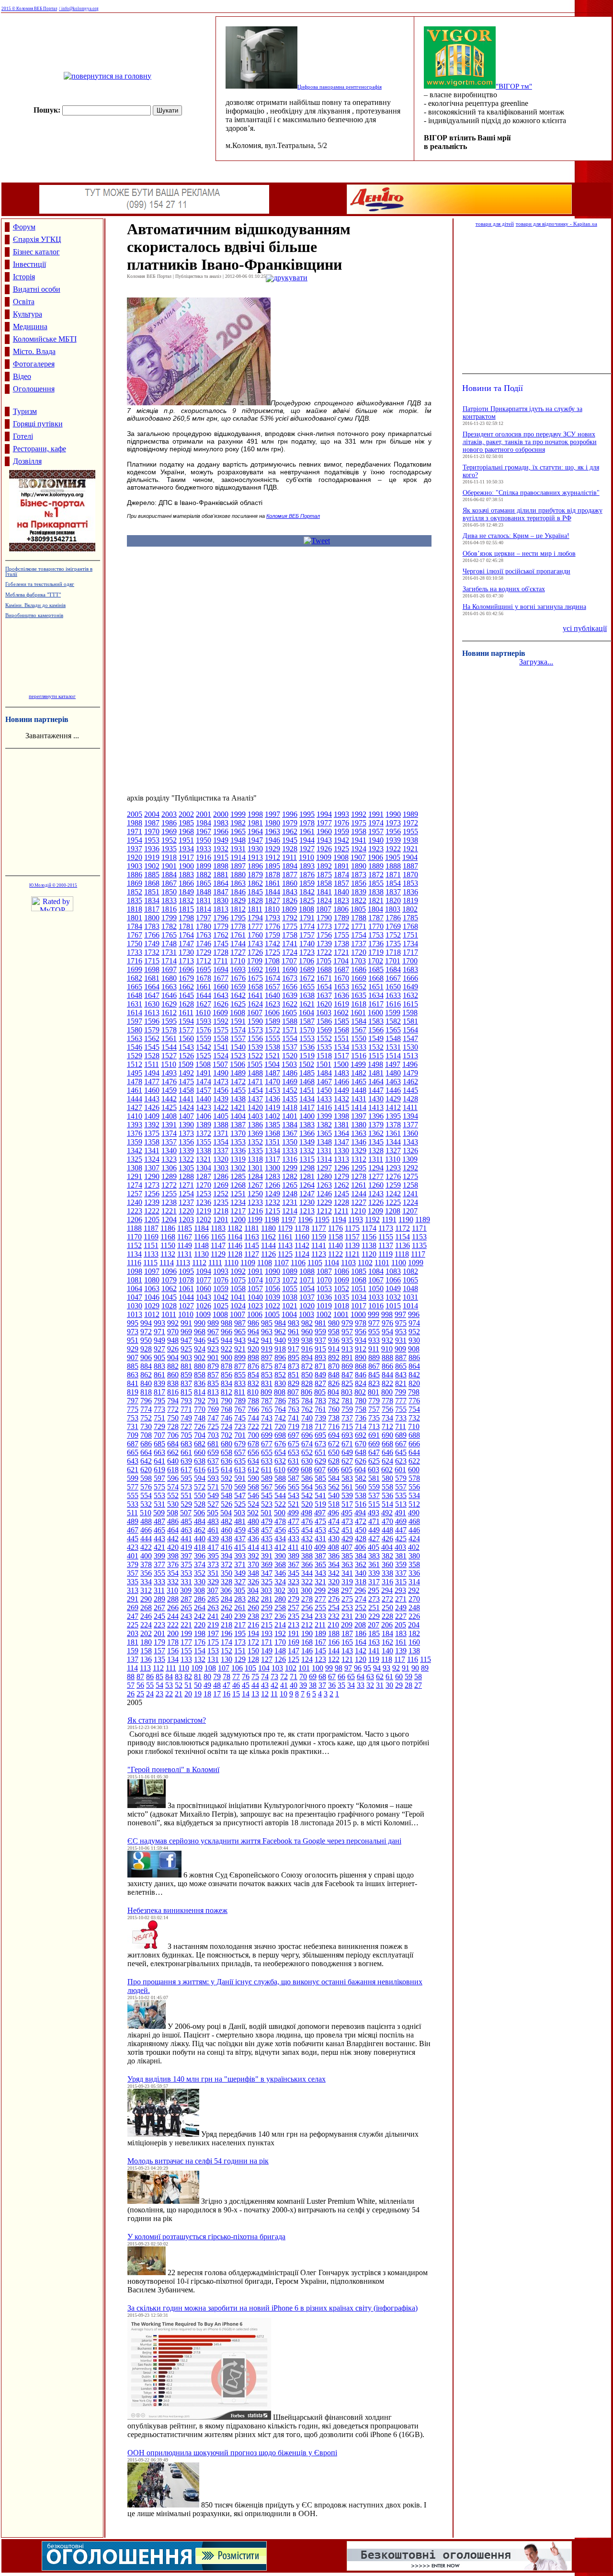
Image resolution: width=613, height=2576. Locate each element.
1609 (220, 1013)
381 (401, 1556)
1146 (235, 1245)
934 (361, 1340)
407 (347, 1547)
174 (227, 1642)
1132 (168, 1254)
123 (320, 1659)
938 (307, 1340)
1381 (341, 1125)
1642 (238, 995)
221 (186, 1625)
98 (339, 1668)
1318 (255, 1159)
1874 (341, 875)
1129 (218, 1254)
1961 (307, 831)
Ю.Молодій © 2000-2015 (53, 885)
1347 (341, 1142)
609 (293, 1470)
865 (401, 1366)
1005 (272, 1314)
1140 (335, 1245)
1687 (341, 969)
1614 (135, 1013)
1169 (151, 1237)
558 (387, 1487)
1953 (152, 840)
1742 (272, 944)
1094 (204, 1271)
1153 (419, 1237)
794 (173, 1401)
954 (387, 1332)
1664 (152, 987)
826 (334, 1383)
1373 (186, 1133)
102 (291, 1668)
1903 (135, 866)
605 (347, 1470)
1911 (289, 857)
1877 (290, 875)
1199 (255, 1219)
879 (213, 1366)
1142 (302, 1245)
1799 (169, 918)
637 (213, 1461)
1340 (169, 1151)
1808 (306, 909)
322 (307, 1582)
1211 (341, 1211)
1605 (289, 1013)
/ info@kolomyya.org (79, 9)
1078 (186, 1280)
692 (361, 1435)
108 (210, 1668)
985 (267, 1323)
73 (274, 1677)
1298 (307, 1168)
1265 (290, 1185)
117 (400, 1659)
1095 (186, 1271)
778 (387, 1401)
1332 (307, 1151)
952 (414, 1332)
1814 (204, 909)
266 (173, 1608)
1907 (358, 857)
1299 (290, 1168)
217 (240, 1625)
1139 (352, 1245)
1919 (152, 857)
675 (294, 1444)
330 (200, 1582)
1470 (272, 1082)
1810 (272, 909)
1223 (135, 1211)
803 (347, 1392)
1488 (255, 1073)
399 (159, 1556)
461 (213, 1530)
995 (133, 1323)
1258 (410, 1185)
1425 (169, 1107)
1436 (272, 1099)
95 (367, 1668)
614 (227, 1470)
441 (186, 1539)
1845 (255, 892)
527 (213, 1504)
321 (320, 1582)
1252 (221, 1194)
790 (227, 1401)
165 (347, 1642)
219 (213, 1625)
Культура (28, 314)
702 (227, 1435)
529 (186, 1504)
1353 (238, 1142)
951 (133, 1340)
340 (361, 1573)
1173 (386, 1228)
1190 (406, 1219)
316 (387, 1582)
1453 (272, 1090)
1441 (186, 1099)
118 (387, 1659)
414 (253, 1547)
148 (280, 1651)
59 (409, 1677)
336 (414, 1573)
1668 (376, 978)
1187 (151, 1228)
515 (374, 1504)
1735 (393, 944)
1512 (135, 1064)
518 (334, 1504)
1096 (169, 1271)
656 (253, 1452)
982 (307, 1323)
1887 (410, 866)
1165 (218, 1237)
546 (253, 1495)
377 (159, 1564)
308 (199, 1590)
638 (200, 1461)
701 (240, 1435)
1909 (324, 857)
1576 (204, 1030)
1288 (186, 1176)
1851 (152, 892)
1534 (341, 1047)
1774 (307, 926)
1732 (152, 952)
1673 (290, 978)
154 (200, 1651)
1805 (358, 909)
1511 (152, 1064)
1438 (238, 1099)
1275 (410, 1176)
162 (387, 1642)
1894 (290, 866)
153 (213, 1651)
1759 (272, 935)
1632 (410, 995)
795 (159, 1401)
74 (265, 1677)
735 (374, 1418)
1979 (290, 823)
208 (360, 1625)
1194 (339, 1219)
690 (387, 1435)
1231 (290, 1202)
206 (387, 1625)
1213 (307, 1211)
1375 (152, 1133)
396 (200, 1556)
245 (159, 1616)
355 (159, 1573)
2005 (135, 814)
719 (294, 1426)
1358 (152, 1142)
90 (415, 1668)
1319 (238, 1159)
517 (347, 1504)
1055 (290, 1288)
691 (374, 1435)
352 (200, 1573)
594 (200, 1478)
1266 (272, 1185)
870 (334, 1366)
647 (374, 1452)
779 (374, 1401)
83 (179, 1677)
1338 (204, 1151)
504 (226, 1513)
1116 (134, 1263)
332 (173, 1582)
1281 (307, 1176)
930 (414, 1340)
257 (294, 1608)
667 (401, 1444)
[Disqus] (279, 666)
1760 (255, 935)
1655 (307, 987)
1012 (152, 1314)
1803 (393, 909)
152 (227, 1651)
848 (334, 1375)
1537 (290, 1047)
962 (280, 1332)
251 (374, 1608)
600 (414, 1470)
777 (401, 1401)
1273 (152, 1185)
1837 (393, 892)
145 (320, 1651)
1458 (186, 1090)
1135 (419, 1245)
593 (213, 1478)
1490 (221, 1073)
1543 (186, 1047)
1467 (324, 1082)
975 (401, 1323)
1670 (341, 978)
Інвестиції (29, 264)
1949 (221, 840)
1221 (169, 1211)
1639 (290, 995)
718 (307, 1426)
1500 (341, 1064)
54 (159, 1685)
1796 (221, 918)
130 (227, 1659)
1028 (169, 1306)
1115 (150, 1263)
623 (401, 1461)
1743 (255, 944)
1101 (382, 1263)
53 (169, 1685)
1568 (341, 1030)
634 (253, 1461)
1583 (376, 1021)
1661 (204, 987)
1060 (204, 1288)
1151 (151, 1245)
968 (200, 1332)
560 (361, 1487)
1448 (359, 1090)
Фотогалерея (34, 364)
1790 (324, 918)
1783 (152, 926)
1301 (255, 1168)
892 (334, 1357)
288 (173, 1599)
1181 (252, 1228)
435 (267, 1539)
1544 (169, 1047)
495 (347, 1513)
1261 (359, 1185)
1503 (289, 1064)
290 (146, 1599)
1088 (307, 1271)
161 (401, 1642)
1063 (152, 1288)
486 (173, 1521)
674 (307, 1444)
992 (173, 1323)
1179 (285, 1228)
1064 (135, 1288)
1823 (341, 900)
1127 (252, 1254)
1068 (359, 1280)
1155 (386, 1237)
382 (387, 1556)
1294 (376, 1168)
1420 (255, 1107)
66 (341, 1677)
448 (387, 1530)
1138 (369, 1245)
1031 (410, 1297)
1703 (358, 961)
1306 (169, 1168)
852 (280, 1375)
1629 (169, 1004)
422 (146, 1547)
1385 (272, 1125)
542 (307, 1495)
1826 (290, 900)
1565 (393, 1030)
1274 (135, 1185)
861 (159, 1375)
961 (294, 1332)
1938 (410, 840)
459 (240, 1530)
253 (347, 1608)
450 (361, 1530)
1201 (221, 1219)
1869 (135, 883)
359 (401, 1564)
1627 (204, 1004)
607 (320, 1470)
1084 (376, 1271)
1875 (324, 875)
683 (186, 1444)
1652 (359, 987)
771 (186, 1409)
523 (267, 1504)
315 (401, 1582)
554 (146, 1495)
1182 (235, 1228)
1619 (341, 1004)
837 (186, 1383)
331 (186, 1582)
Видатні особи (37, 289)
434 (280, 1539)
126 (280, 1659)
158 (146, 1651)
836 (200, 1383)
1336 (238, 1151)
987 (240, 1323)
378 (146, 1564)
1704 (341, 961)
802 (360, 1392)
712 (387, 1426)
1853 (410, 883)
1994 (324, 814)
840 (146, 1383)
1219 (204, 1211)
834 (227, 1383)
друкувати (290, 278)
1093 (221, 1271)
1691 (272, 969)
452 (334, 1530)
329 (213, 1582)
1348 (324, 1142)
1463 (393, 1082)
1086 (341, 1271)
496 (333, 1513)
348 (253, 1573)
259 (267, 1608)
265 (186, 1608)
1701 (393, 961)
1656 (290, 987)
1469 (290, 1082)
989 (213, 1323)
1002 (324, 1314)
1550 (359, 1038)
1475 (186, 1082)
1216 (255, 1211)
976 (387, 1323)
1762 (221, 935)
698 (280, 1435)
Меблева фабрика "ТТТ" (33, 595)
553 (159, 1495)
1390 (186, 1125)
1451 (307, 1090)
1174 (369, 1228)
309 (186, 1590)
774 (146, 1409)
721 (267, 1426)
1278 (359, 1176)
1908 (341, 857)
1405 (221, 1116)
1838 (376, 892)
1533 (359, 1047)
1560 (186, 1038)
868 (361, 1366)
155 (186, 1651)
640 (173, 1461)
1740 (307, 944)
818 (146, 1392)
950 (146, 1340)
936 (334, 1340)
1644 (204, 995)
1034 (359, 1297)
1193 (356, 1219)
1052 (341, 1288)
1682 (135, 978)
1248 (290, 1194)
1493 (169, 1073)
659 (213, 1452)
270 (414, 1599)
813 (213, 1392)
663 (159, 1452)
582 (361, 1478)
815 (186, 1392)
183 (401, 1633)
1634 (376, 995)
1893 (307, 866)
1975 (359, 823)
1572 (272, 1030)
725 (213, 1426)
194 (253, 1633)
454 (307, 1530)
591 (240, 1478)
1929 (272, 849)
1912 (272, 857)
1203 (186, 1219)
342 (334, 1573)
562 (334, 1487)
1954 (135, 840)
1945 (290, 840)
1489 (238, 1073)
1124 (302, 1254)
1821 (376, 900)
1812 (238, 909)
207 (374, 1625)
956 (361, 1332)
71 (294, 1677)
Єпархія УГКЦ (37, 239)
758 (361, 1409)
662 (173, 1452)
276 (334, 1599)
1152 (134, 1245)
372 (227, 1564)
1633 (393, 995)
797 (133, 1401)
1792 (290, 918)
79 (217, 1677)
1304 (204, 1168)
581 (374, 1478)
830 (280, 1383)
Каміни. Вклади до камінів (35, 605)
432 (307, 1539)
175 (213, 1642)
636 (227, 1461)
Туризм (25, 411)
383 (374, 1556)
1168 (168, 1237)
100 (318, 1668)
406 (360, 1547)
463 (186, 1530)
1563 (135, 1038)
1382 (324, 1125)
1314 (324, 1159)
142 (361, 1651)
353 (186, 1573)
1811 (255, 909)
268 (146, 1608)
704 (200, 1435)
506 (199, 1513)
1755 (341, 935)
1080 (152, 1280)
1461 (135, 1090)
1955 (410, 831)
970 (173, 1332)
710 (414, 1426)
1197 (289, 1219)
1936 (152, 849)
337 (401, 1573)
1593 (204, 1021)
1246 (324, 1194)
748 (200, 1418)
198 (200, 1633)
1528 (152, 1056)
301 (293, 1590)
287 (186, 1599)
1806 (341, 909)
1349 (307, 1142)
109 (197, 1668)
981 (320, 1323)
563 (320, 1487)
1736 (376, 944)
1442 (169, 1099)
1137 (386, 1245)
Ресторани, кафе (40, 449)
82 (188, 1677)
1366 (307, 1133)
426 (387, 1539)
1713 (186, 961)
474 (334, 1521)
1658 (255, 987)
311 (159, 1590)
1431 (359, 1099)
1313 (341, 1159)
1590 (255, 1021)
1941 (359, 840)
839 (159, 1383)
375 (186, 1564)
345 (294, 1573)
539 (347, 1495)
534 (414, 1495)
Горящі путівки (38, 424)
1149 (185, 1245)
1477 (152, 1082)
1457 (204, 1090)
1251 (238, 1194)
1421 (238, 1107)
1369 (255, 1133)
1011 (169, 1314)
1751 (410, 935)
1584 (359, 1021)
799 (400, 1392)
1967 (204, 831)
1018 (341, 1306)
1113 (183, 1263)
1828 (255, 900)
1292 (410, 1168)
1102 (365, 1263)
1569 (324, 1030)
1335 (255, 1151)
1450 (324, 1090)
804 (333, 1392)
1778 (238, 926)
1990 (393, 814)
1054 (307, 1288)
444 (146, 1539)
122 (334, 1659)
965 (240, 1332)
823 (374, 1383)
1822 (359, 900)
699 (267, 1435)
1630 (152, 1004)
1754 (359, 935)
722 (253, 1426)
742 (280, 1418)
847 (347, 1375)
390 (280, 1556)
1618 (359, 1004)
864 (414, 1366)
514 (387, 1504)
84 (169, 1677)
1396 (376, 1116)
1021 (290, 1306)
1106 (298, 1263)
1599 (393, 1013)
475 (320, 1521)
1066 (393, 1280)
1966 (221, 831)
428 (361, 1539)
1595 (169, 1021)
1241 (410, 1194)
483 (213, 1521)
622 (414, 1461)
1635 (359, 995)
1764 (186, 935)
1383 (307, 1125)
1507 (220, 1064)
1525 (204, 1056)
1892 (324, 866)
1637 (324, 995)
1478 (135, 1082)
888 (387, 1357)
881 (186, 1366)
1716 (135, 961)
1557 (238, 1038)
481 (240, 1521)
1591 (238, 1021)
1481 (376, 1073)
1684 (393, 969)
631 (294, 1461)
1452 (290, 1090)
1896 (255, 866)
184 (387, 1633)
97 (348, 1668)
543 (294, 1495)
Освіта (24, 302)
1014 (410, 1306)
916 (307, 1349)
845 (374, 1375)
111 (171, 1668)
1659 (238, 987)
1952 (169, 840)
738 (334, 1418)
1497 (393, 1064)
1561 (169, 1038)
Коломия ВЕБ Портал (293, 516)
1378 (393, 1125)
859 (186, 1375)
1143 (285, 1245)
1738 (341, 944)
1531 (393, 1047)
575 (159, 1487)
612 (253, 1470)
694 (334, 1435)
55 (150, 1685)
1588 (290, 1021)
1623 (272, 1004)
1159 (319, 1237)
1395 (393, 1116)
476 (307, 1521)
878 (227, 1366)
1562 (152, 1038)
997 (400, 1314)
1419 (272, 1107)
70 (303, 1677)
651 (320, 1452)
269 (133, 1608)
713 (374, 1426)
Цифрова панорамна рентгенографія (340, 87)
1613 (152, 1013)
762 (307, 1409)
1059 (221, 1288)
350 (227, 1573)
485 (186, 1521)
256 (307, 1608)
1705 (324, 961)
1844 (272, 892)
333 (159, 1582)
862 (146, 1375)
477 (294, 1521)
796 (146, 1401)
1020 (307, 1306)
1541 (221, 1047)
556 (414, 1487)
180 (146, 1642)
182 (414, 1633)
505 (213, 1513)
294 (387, 1590)
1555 (272, 1038)
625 (374, 1461)
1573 (255, 1030)
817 (159, 1392)
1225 (393, 1202)
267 (159, 1608)
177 (186, 1642)
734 (387, 1418)
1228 (341, 1202)
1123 (319, 1254)
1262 (341, 1185)
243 (186, 1616)
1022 (272, 1306)
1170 (134, 1237)
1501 (324, 1064)
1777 (255, 926)
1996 (290, 814)
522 (280, 1504)
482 (227, 1521)
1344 (393, 1142)
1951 (186, 840)
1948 (238, 840)
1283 (272, 1176)
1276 (393, 1176)
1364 (341, 1133)
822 (387, 1383)
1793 (272, 918)
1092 (238, 1271)
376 (173, 1564)
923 (213, 1349)
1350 (290, 1142)
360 (387, 1564)
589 (267, 1478)
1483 (341, 1073)
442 (173, 1539)
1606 (272, 1013)
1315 (307, 1159)
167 (320, 1642)
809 (266, 1392)
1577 (186, 1030)
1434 (307, 1099)
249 (401, 1608)
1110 (231, 1263)
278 (307, 1599)
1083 (393, 1271)
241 (213, 1616)
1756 (324, 935)
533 (133, 1504)
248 (414, 1608)
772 (173, 1409)
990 (200, 1323)
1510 (169, 1064)
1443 (152, 1099)
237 (267, 1616)
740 (307, 1418)
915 (320, 1349)
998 (387, 1314)
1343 (410, 1142)
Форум (24, 227)
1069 (341, 1280)
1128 (235, 1254)
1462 (410, 1082)
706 (173, 1435)
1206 (135, 1219)
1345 (376, 1142)
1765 (169, 935)
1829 (238, 900)
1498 (375, 1064)
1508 (203, 1064)
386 (334, 1556)
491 (400, 1513)
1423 (204, 1107)
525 (240, 1504)
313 (133, 1590)
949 (159, 1340)
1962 (290, 831)
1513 (410, 1056)
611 (267, 1470)
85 (159, 1677)
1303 (221, 1168)
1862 (255, 883)
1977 (324, 823)
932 (387, 1340)
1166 (201, 1237)
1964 (255, 831)
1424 (186, 1107)
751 (159, 1418)
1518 (324, 1056)
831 (267, 1383)
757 (374, 1409)
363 (347, 1564)
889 (374, 1357)
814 (200, 1392)
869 (347, 1366)
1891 (341, 866)
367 (294, 1564)
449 (374, 1530)
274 (361, 1599)
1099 (416, 1263)
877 (240, 1366)
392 (253, 1556)
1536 (307, 1047)
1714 (169, 961)
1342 (135, 1151)
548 (227, 1495)
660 (200, 1452)
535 (401, 1495)
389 (294, 1556)
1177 (319, 1228)
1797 (204, 918)
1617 (376, 1004)
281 (267, 1599)
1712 (204, 961)
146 (307, 1651)
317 (374, 1582)
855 (240, 1375)
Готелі (23, 436)
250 (387, 1608)
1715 (152, 961)
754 (414, 1409)
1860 (290, 883)
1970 (152, 831)
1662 (186, 987)
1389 (204, 1125)
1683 (410, 969)
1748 (169, 944)
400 (146, 1556)
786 (280, 1401)
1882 (204, 875)
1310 (393, 1159)
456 (280, 1530)
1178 (302, 1228)
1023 (255, 1306)
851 (294, 1375)
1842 (307, 892)
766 (253, 1409)
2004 (152, 814)
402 (414, 1547)
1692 (255, 969)
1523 (238, 1056)
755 (401, 1409)
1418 (290, 1107)
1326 (410, 1151)
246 (146, 1616)
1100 (399, 1263)
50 (198, 1685)
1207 (410, 1211)
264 (200, 1608)
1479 (410, 1073)
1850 (169, 892)
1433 (324, 1099)
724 (227, 1426)
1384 (290, 1125)
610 (280, 1470)
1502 (306, 1064)
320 (334, 1582)
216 (253, 1625)
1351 (272, 1142)
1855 (376, 883)
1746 (204, 944)
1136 (403, 1245)
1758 (290, 935)
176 (200, 1642)
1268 (238, 1185)
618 (173, 1470)
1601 (358, 1013)
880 (200, 1366)
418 (200, 1547)
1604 (306, 1013)
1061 (186, 1288)
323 (294, 1582)
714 (361, 1426)
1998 (255, 814)
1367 (290, 1133)
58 (418, 1677)
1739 (324, 944)
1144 (268, 1245)
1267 (255, 1185)
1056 (272, 1288)
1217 (238, 1211)
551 (186, 1495)
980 (334, 1323)
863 (133, 1375)
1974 (376, 823)
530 (173, 1504)
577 (133, 1487)
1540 (238, 1047)
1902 (152, 866)
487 (159, 1521)
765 (267, 1409)
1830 (221, 900)
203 (133, 1633)
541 (320, 1495)
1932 (221, 849)
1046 (152, 1297)
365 (320, 1564)
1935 (169, 849)
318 (361, 1582)
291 (133, 1599)
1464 (376, 1082)
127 (267, 1659)
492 (387, 1513)
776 (414, 1401)
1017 (359, 1306)
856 (227, 1375)
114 (132, 1668)
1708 (272, 961)
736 (361, 1418)
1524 (221, 1056)
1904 (410, 857)
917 (294, 1349)
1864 (221, 883)
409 (320, 1547)
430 (334, 1539)
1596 (152, 1021)
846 (361, 1375)
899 (240, 1357)
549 (213, 1495)
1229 (324, 1202)
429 (347, 1539)
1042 (221, 1297)
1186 (168, 1228)
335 (133, 1582)
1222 (152, 1211)
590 (253, 1478)
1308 (135, 1168)
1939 (393, 840)
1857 (341, 883)
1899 (204, 866)
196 (227, 1633)
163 (374, 1642)
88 (131, 1677)
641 (159, 1461)
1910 (306, 857)
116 (413, 1659)
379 (133, 1564)
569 (240, 1487)
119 (374, 1659)
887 (401, 1357)
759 (347, 1409)
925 (186, 1349)
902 (200, 1357)
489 (133, 1521)
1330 (341, 1151)
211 (320, 1625)
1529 (135, 1056)
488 (146, 1521)
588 (280, 1478)
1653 (341, 987)
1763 (204, 935)
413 (267, 1547)
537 (374, 1495)
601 (400, 1470)
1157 (352, 1237)
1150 (168, 1245)
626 (361, 1461)
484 (200, 1521)
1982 (238, 823)
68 (322, 1677)
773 (159, 1409)
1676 (238, 978)
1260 (376, 1185)
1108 (265, 1263)
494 (360, 1513)
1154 (403, 1237)
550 (200, 1495)
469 (401, 1521)
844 (387, 1375)
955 (374, 1332)
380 (414, 1556)
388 (307, 1556)
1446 (393, 1090)
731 (133, 1426)
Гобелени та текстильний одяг (40, 584)
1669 (359, 978)
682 (200, 1444)
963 (267, 1332)
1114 (167, 1263)
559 (374, 1487)
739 (320, 1418)
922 (227, 1349)
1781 (186, 926)
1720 (359, 952)
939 (294, 1340)
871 (320, 1366)
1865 (204, 883)
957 (347, 1332)
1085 (359, 1271)
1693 (238, 969)
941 (267, 1340)
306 (226, 1590)
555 (133, 1495)
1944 (307, 840)
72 (284, 1677)
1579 (152, 1030)
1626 (221, 1004)
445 (133, 1539)
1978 (307, 823)
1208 (393, 1211)
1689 (307, 969)
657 (240, 1452)
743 (267, 1418)
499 (293, 1513)
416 (227, 1547)
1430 (376, 1099)
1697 (169, 969)
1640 (272, 995)
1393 (135, 1125)
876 (253, 1366)
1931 (238, 849)
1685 (376, 969)
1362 (376, 1133)
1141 (319, 1245)
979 (347, 1323)
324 (280, 1582)
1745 (221, 944)
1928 (290, 849)
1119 (386, 1254)
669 (374, 1444)
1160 (302, 1237)
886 (414, 1357)
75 (255, 1677)
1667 (393, 978)
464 (173, 1530)
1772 (341, 926)
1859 (307, 883)
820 (414, 1383)
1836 (410, 892)
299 (320, 1590)
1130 (201, 1254)
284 (227, 1599)
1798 (186, 918)
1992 (359, 814)
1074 (255, 1280)
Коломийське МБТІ (45, 339)
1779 (221, 926)
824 (361, 1383)
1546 (135, 1047)
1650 (393, 987)
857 (213, 1375)
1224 (410, 1202)
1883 (186, 875)
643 (133, 1461)
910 (387, 1349)
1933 (204, 849)
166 (334, 1642)
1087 (324, 1271)
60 (399, 1677)
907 (133, 1357)
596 (173, 1478)
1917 (186, 857)
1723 (307, 952)
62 (380, 1677)
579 (401, 1478)
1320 (221, 1159)
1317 (272, 1159)
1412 (393, 1107)
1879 (255, 875)
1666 (410, 978)
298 (333, 1590)
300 (306, 1590)
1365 (324, 1133)
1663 (169, 987)
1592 (221, 1021)
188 (334, 1633)
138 (414, 1651)
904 (173, 1357)
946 (200, 1340)
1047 (135, 1297)
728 (173, 1426)
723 (240, 1426)
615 (213, 1470)
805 (320, 1392)
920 (253, 1349)
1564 (410, 1030)
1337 (221, 1151)
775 (133, 1409)
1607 (255, 1013)
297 (347, 1590)
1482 (359, 1073)
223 (159, 1625)
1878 (272, 875)
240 (227, 1616)
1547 (410, 1038)
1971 (135, 831)
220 (200, 1625)
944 (227, 1340)
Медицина (30, 326)
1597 (135, 1021)
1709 (255, 961)
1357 (169, 1142)
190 (307, 1633)
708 (146, 1435)
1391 (169, 1125)
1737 (359, 944)
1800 (152, 918)
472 (361, 1521)
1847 (221, 892)
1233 (255, 1202)
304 (253, 1590)
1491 (204, 1073)
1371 (221, 1133)
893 (320, 1357)
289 (159, 1599)
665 (133, 1452)
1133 (151, 1254)
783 (320, 1401)
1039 (272, 1297)
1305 (186, 1168)
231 (347, 1616)
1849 (186, 892)
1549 (376, 1038)
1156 (369, 1237)
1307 (152, 1168)
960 (307, 1332)
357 (133, 1573)
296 (360, 1590)
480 (253, 1521)
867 (374, 1366)
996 (414, 1314)
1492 (186, 1073)
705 (186, 1435)
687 (133, 1444)
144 (334, 1651)
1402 (272, 1116)
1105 (315, 1263)
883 (159, 1366)
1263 (324, 1185)
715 (347, 1426)
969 (186, 1332)
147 (294, 1651)
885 (133, 1366)
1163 (252, 1237)
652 (307, 1452)
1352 (255, 1142)
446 (414, 1530)
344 (307, 1573)
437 (240, 1539)
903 (186, 1357)
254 (334, 1608)
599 (133, 1478)
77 (236, 1677)
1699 (135, 969)
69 (313, 1677)
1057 (255, 1288)
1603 (324, 1013)
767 (240, 1409)
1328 (376, 1151)
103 (277, 1668)
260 (253, 1608)
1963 (272, 831)
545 (267, 1495)
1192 (372, 1219)
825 (347, 1383)
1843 (290, 892)
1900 (186, 866)
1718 (393, 952)
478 (280, 1521)
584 (334, 1478)
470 (387, 1521)
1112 (199, 1263)
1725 (272, 952)
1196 (305, 1219)
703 (213, 1435)
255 (320, 1608)
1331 (324, 1151)
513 (401, 1504)
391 (267, 1556)
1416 (324, 1107)
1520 (290, 1056)
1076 (221, 1280)
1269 (221, 1185)
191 (294, 1633)
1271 (186, 1185)
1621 (307, 1004)
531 (159, 1504)
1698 (152, 969)
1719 (376, 952)
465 (159, 1530)
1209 (375, 1211)
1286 (221, 1176)
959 (320, 1332)
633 (267, 1461)
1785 (410, 918)
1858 (324, 883)
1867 (169, 883)
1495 (135, 1073)
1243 (376, 1194)
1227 (359, 1202)
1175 (352, 1228)
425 (401, 1539)
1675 (255, 978)
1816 (169, 909)
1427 (135, 1107)
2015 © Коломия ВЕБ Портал (29, 9)
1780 (204, 926)
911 (374, 1349)
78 (227, 1677)
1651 (376, 987)
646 (387, 1452)
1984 (204, 823)
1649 (410, 987)
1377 (410, 1125)
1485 (307, 1073)
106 (237, 1668)
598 (146, 1478)
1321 (204, 1159)
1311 (376, 1159)
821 (401, 1383)
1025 (221, 1306)
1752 (393, 935)
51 (188, 1685)
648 (361, 1452)
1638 (307, 995)
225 (133, 1625)
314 (414, 1582)
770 (200, 1409)
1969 (169, 831)
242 (200, 1616)
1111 (215, 1263)
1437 (255, 1099)
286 (200, 1599)
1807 (324, 909)
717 (320, 1426)
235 (294, 1616)
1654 (324, 987)
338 (387, 1573)
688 (414, 1435)
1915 (221, 857)
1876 (307, 875)
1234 (238, 1202)
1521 (272, 1056)
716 (334, 1426)
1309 (410, 1159)
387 (320, 1556)
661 (186, 1452)
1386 (255, 1125)
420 (173, 1547)
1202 (204, 1219)
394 (227, 1556)
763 (294, 1409)
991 (186, 1323)
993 (159, 1323)
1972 (410, 823)
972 (146, 1332)
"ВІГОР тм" (514, 86)
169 (294, 1642)
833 (240, 1383)
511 (132, 1513)
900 (227, 1357)
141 (374, 1651)
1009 (203, 1314)
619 (159, 1470)
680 (227, 1444)
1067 (376, 1280)
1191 (389, 1219)
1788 (359, 918)
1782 (169, 926)
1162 (268, 1237)
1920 (135, 857)
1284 (255, 1176)
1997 (272, 814)
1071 (307, 1280)
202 (146, 1633)
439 (213, 1539)
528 (200, 1504)
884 (146, 1366)
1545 (152, 1047)
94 (377, 1668)
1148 (201, 1245)
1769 (393, 926)
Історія (24, 277)
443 (159, 1539)
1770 (376, 926)
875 (267, 1366)
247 (133, 1616)
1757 (307, 935)
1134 (134, 1254)
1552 (324, 1038)
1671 (324, 978)
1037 (307, 1297)
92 (396, 1668)
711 (401, 1426)
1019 (324, 1306)
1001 (341, 1314)
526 (227, 1504)
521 (294, 1504)
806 (306, 1392)
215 (267, 1625)
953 (401, 1332)
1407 (186, 1116)
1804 (375, 909)
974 (414, 1323)
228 (387, 1616)
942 (253, 1340)
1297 (324, 1168)
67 (332, 1677)
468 (414, 1521)
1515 (376, 1056)
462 (200, 1530)
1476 (169, 1082)
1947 (255, 840)
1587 (307, 1021)
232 (334, 1616)
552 (173, 1495)
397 (186, 1556)
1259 (393, 1185)
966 (227, 1332)
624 (387, 1461)
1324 (152, 1159)
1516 (359, 1056)
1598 (410, 1013)
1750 (135, 944)
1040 (255, 1297)
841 (133, 1383)
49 (207, 1685)
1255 (169, 1194)
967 (213, 1332)
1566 (376, 1030)
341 (347, 1573)
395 (213, 1556)
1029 (152, 1306)
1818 (135, 909)
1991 (376, 814)
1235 (221, 1202)
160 (414, 1642)
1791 (307, 918)
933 (374, 1340)
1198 (272, 1219)
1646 (169, 995)
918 (280, 1349)
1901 (169, 866)
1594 (186, 1021)
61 (389, 1677)
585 (320, 1478)
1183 (218, 1228)
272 (387, 1599)
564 (307, 1487)
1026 (204, 1306)
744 (253, 1418)
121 (347, 1659)
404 (387, 1547)
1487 (272, 1073)
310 (172, 1590)
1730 (186, 952)
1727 (238, 952)
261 (240, 1608)
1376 (135, 1133)
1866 (186, 883)
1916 (204, 857)
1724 (290, 952)
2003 (169, 814)
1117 (418, 1254)
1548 (393, 1038)
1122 (335, 1254)
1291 (135, 1176)
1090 (272, 1271)
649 (347, 1452)
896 (280, 1357)
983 (294, 1323)
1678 (204, 978)
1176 (335, 1228)
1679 (186, 978)
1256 (152, 1194)
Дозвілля (27, 461)
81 (198, 1677)
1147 (218, 1245)
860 (173, 1375)
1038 (290, 1297)
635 (240, 1461)
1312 (359, 1159)
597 (159, 1478)
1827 (272, 900)
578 (414, 1478)
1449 (341, 1090)
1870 (410, 875)
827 (320, 1383)
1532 (376, 1047)
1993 (341, 814)
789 (240, 1401)
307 (213, 1590)
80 (207, 1677)
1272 (169, 1185)
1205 (152, 1219)
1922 (393, 849)
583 (347, 1478)
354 (173, 1573)
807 (293, 1392)
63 (370, 1677)
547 (240, 1495)
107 (224, 1668)
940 (280, 1340)
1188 (134, 1228)
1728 (221, 952)
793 (186, 1401)
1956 (393, 831)
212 (307, 1625)
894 (307, 1357)
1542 (204, 1047)
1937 (135, 849)
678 (253, 1444)
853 (267, 1375)
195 (240, 1633)
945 (213, 1340)
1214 (290, 1211)
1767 (135, 935)
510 (146, 1513)
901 (213, 1357)
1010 (186, 1314)
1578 (169, 1030)
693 (347, 1435)
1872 (376, 875)
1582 (393, 1021)
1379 (376, 1125)
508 (172, 1513)
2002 (186, 814)
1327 (393, 1151)
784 (307, 1401)
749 (186, 1418)
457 (267, 1530)
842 (414, 1375)
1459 (169, 1090)
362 (361, 1564)
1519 (307, 1056)
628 (334, 1461)
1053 (324, 1288)
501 (266, 1513)
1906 (375, 857)
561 (347, 1487)
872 (307, 1366)
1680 (169, 978)
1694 (221, 969)
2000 (221, 814)
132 (200, 1659)
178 (173, 1642)
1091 (255, 1271)
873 (294, 1366)
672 (334, 1444)
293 (400, 1590)
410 (306, 1547)
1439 (221, 1099)
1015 (393, 1306)
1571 (290, 1030)
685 (159, 1444)
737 (347, 1418)
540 (334, 1495)
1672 (307, 978)
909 (400, 1349)
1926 (324, 849)
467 (133, 1530)
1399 (324, 1116)
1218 (221, 1211)
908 (414, 1349)
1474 (204, 1082)
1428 (410, 1099)
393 (240, 1556)
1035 (341, 1297)
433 (294, 1539)
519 (320, 1504)
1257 (135, 1194)
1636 (341, 995)
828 (307, 1383)
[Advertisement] (34, 810)
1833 (169, 900)
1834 (152, 900)
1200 (238, 1219)
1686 (359, 969)
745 (240, 1418)
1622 (290, 1004)
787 (267, 1401)
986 (253, 1323)
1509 (186, 1064)
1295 (359, 1168)
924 (200, 1349)
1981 (255, 823)
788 (253, 1401)
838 (173, 1383)
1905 (393, 857)
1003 (306, 1314)
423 (133, 1547)
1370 (238, 1133)
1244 (359, 1194)
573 (186, 1487)
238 (253, 1616)
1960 (324, 831)
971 (159, 1332)
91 (406, 1668)
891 (347, 1357)
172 (253, 1642)
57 (131, 1685)
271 (401, 1599)
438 (227, 1539)
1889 (376, 866)
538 (361, 1495)
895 (294, 1357)
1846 (238, 892)
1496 (410, 1064)
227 (401, 1616)
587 (294, 1478)
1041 (238, 1297)
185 (374, 1633)
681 (213, 1444)
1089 (290, 1271)
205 (400, 1625)
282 (253, 1599)
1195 (322, 1219)
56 (140, 1685)
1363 (359, 1133)
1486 (290, 1073)
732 (414, 1418)
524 (253, 1504)
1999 (238, 814)
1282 (290, 1176)
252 (361, 1608)
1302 (238, 1168)
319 (347, 1582)
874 (280, 1366)
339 (374, 1573)
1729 (204, 952)
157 (159, 1651)
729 (159, 1426)
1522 (255, 1056)
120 (361, 1659)
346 (280, 1573)
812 (227, 1392)
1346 (359, 1142)
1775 (290, 926)
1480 (393, 1073)
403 (400, 1547)
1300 (272, 1168)
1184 (201, 1228)
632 (280, 1461)
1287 (204, 1176)
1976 (341, 823)
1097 (152, 1271)
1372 (204, 1133)
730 (146, 1426)
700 (253, 1435)
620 (146, 1470)
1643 (221, 995)
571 (213, 1487)
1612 (169, 1013)
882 (173, 1366)
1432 (341, 1099)
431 (320, 1539)
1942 (341, 840)
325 (267, 1582)
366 (307, 1564)
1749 (152, 944)
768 (227, 1409)
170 (280, 1642)
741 (294, 1418)
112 (158, 1668)
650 (334, 1452)
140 (387, 1651)
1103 (348, 1263)
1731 (169, 952)
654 (280, 1452)
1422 (221, 1107)
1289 (169, 1176)
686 (146, 1444)
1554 (290, 1038)
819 (133, 1392)
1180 (268, 1228)
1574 (238, 1030)
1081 (135, 1280)
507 (186, 1513)
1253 (204, 1194)
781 (347, 1401)
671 (347, 1444)
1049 (393, 1288)
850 (307, 1375)
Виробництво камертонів (34, 615)
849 (320, 1375)
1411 (410, 1107)
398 (173, 1556)
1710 (238, 961)
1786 (393, 918)
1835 (135, 900)
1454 (255, 1090)
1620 (324, 1004)
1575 (221, 1030)
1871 (393, 875)
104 (264, 1668)
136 (146, 1659)
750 (173, 1418)
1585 (341, 1021)
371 (240, 1564)
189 (320, 1633)
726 (200, 1426)
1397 (359, 1116)
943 (240, 1340)
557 (401, 1487)
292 (414, 1590)
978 (361, 1323)
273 (374, 1599)
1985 (186, 823)
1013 (135, 1314)
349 (240, 1573)
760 (334, 1409)
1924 (359, 849)
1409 (152, 1116)
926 (173, 1349)
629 (320, 1461)
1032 (393, 1297)
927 (159, 1349)
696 (307, 1435)
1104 (332, 1263)
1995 (307, 814)
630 (307, 1461)
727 (186, 1426)
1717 (410, 952)
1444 (135, 1099)
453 (320, 1530)
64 (361, 1677)
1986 (169, 823)
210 (333, 1625)
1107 (281, 1263)
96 (358, 1668)
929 (133, 1349)
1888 (393, 866)
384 (361, 1556)
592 (227, 1478)
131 (213, 1659)
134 (173, 1659)
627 (347, 1461)
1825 (307, 900)
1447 (376, 1090)
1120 (369, 1254)
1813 (221, 909)
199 (186, 1633)
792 (200, 1401)
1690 (290, 969)
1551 (341, 1038)
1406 (204, 1116)
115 (426, 1659)
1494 (152, 1073)
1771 (359, 926)
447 (401, 1530)
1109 (248, 1263)
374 (200, 1564)
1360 (410, 1133)
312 (146, 1590)
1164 (235, 1237)
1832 (186, 900)
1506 (238, 1064)
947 (186, 1340)
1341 (152, 1151)
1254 (186, 1194)
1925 (341, 849)
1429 (393, 1099)
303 (266, 1590)
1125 (285, 1254)
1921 (410, 849)
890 (361, 1357)
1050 (376, 1288)
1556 (255, 1038)
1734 (410, 944)
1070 (324, 1280)
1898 (221, 866)
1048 (410, 1288)
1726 (255, 952)
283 (240, 1599)
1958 (359, 831)
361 (374, 1564)
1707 (289, 961)
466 (146, 1530)
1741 (290, 944)
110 (184, 1668)
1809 (289, 909)
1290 (152, 1176)
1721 (341, 952)
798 (414, 1392)
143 (347, 1651)
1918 (169, 857)
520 (307, 1504)
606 (333, 1470)
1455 (238, 1090)
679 (240, 1444)
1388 (221, 1125)
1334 (272, 1151)
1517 (341, 1056)
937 (320, 1340)
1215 (272, 1211)
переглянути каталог (52, 696)
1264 (307, 1185)
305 (239, 1590)
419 (186, 1547)
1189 (423, 1219)
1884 (169, 875)
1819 (410, 900)
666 (414, 1444)
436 (253, 1539)
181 (133, 1642)
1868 (152, 883)
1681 (152, 978)
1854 (393, 883)
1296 (341, 1168)
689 (401, 1435)
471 (374, 1521)
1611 (186, 1013)
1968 (186, 831)
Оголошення (34, 389)
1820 (393, 900)
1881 (221, 875)
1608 (238, 1013)
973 (133, 1332)
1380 (359, 1125)
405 (374, 1547)
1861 (272, 883)
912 (361, 1349)
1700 (410, 961)
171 (267, 1642)
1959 (341, 831)
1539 (255, 1047)
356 (146, 1573)
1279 (341, 1176)
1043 (204, 1297)
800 (387, 1392)
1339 (186, 1151)
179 (159, 1642)
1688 (324, 969)
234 (307, 1616)
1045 (169, 1297)
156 (173, 1651)
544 (280, 1495)
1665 (135, 987)
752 (146, 1418)
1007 (238, 1314)
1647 (152, 995)
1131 (185, 1254)
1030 (135, 1306)
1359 (135, 1142)
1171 (419, 1228)
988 (227, 1323)
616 (200, 1470)
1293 (393, 1168)
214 (280, 1625)
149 (267, 1651)
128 (253, 1659)
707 (159, 1435)
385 (347, 1556)
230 (361, 1616)
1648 (135, 995)
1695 (204, 969)
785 (294, 1401)
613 (240, 1470)
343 (320, 1573)
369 (267, 1564)
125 (294, 1659)
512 (414, 1504)
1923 (376, 849)
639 (186, 1461)
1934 (186, 849)
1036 (324, 1297)
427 (374, 1539)
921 (240, 1349)
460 (227, 1530)
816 (173, 1392)
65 (351, 1677)
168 (307, 1642)
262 (227, 1608)
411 (293, 1547)
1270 (204, 1185)
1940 (376, 840)
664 (146, 1452)
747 (213, 1418)
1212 (324, 1211)
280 (280, 1599)
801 (374, 1392)
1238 (169, 1202)
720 (280, 1426)
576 (146, 1487)
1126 (268, 1254)
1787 (376, 918)
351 (213, 1573)
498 (306, 1513)
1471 (255, 1082)
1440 (204, 1099)
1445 (410, 1090)
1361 (393, 1133)
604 (360, 1470)
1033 (376, 1297)
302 (280, 1590)
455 (294, 1530)
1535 (324, 1047)
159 (133, 1651)
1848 (204, 892)
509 (159, 1513)
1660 (221, 987)
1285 (238, 1176)
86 (150, 1677)
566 (280, 1487)
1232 (272, 1202)
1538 (272, 1047)
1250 (255, 1194)
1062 (169, 1288)
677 (267, 1444)
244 (173, 1616)
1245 (341, 1194)
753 (133, 1418)
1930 (255, 849)
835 (213, 1383)
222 (173, 1625)
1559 (204, 1038)
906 (146, 1357)
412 (280, 1547)
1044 (186, 1297)
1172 (403, 1228)
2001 (204, 814)
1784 (135, 926)
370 (253, 1564)
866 (387, 1366)
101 (304, 1668)
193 (267, 1633)
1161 (285, 1237)
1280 (324, 1176)
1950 (204, 840)
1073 (272, 1280)
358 (414, 1564)
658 (227, 1452)
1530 (410, 1047)
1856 (359, 883)
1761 (238, 935)
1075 (238, 1280)
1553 (307, 1038)
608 (306, 1470)
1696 (186, 969)
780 (361, 1401)
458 (253, 1530)
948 (173, 1340)
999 (374, 1314)
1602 (341, 1013)
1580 (135, 1030)
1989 (410, 814)
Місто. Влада (34, 351)
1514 (393, 1056)
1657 (272, 987)
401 (133, 1556)
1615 (410, 1004)
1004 (289, 1314)
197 (213, 1633)
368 (280, 1564)
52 (179, 1685)
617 (186, 1470)
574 (173, 1487)
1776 (272, 926)
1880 (238, 875)
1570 (307, 1030)
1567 (359, 1030)
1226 (376, 1202)
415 (240, 1547)
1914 (238, 857)
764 (280, 1409)
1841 (324, 892)
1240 (135, 1202)
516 (361, 1504)
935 (347, 1340)
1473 (221, 1082)
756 (387, 1409)
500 (280, 1513)
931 (401, 1340)
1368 (272, 1133)
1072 (290, 1280)
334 (146, 1582)
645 (401, 1452)
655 (267, 1452)
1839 (359, 892)
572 (200, 1487)
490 (414, 1513)
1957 (376, 831)
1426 (152, 1107)
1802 (410, 909)
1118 (402, 1254)
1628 (186, 1004)
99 (329, 1668)
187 (347, 1633)
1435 (290, 1099)
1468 (307, 1082)
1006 (255, 1314)
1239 (152, 1202)
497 (320, 1513)
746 (227, 1418)
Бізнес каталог (36, 252)
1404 (238, 1116)
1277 (376, 1176)
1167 (185, 1237)
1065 (410, 1280)
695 (320, 1435)
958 (334, 1332)
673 (320, 1444)
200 (173, 1633)
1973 (393, 823)
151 (240, 1651)
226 (414, 1616)
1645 (186, 995)
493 (374, 1513)
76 (246, 1677)
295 (374, 1590)
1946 (272, 840)
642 (146, 1461)
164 (361, 1642)
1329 (359, 1151)
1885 (152, 875)
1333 (290, 1151)
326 (253, 1582)
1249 (272, 1194)
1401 (290, 1116)
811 (240, 1392)
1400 (307, 1116)
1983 (221, 823)
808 (280, 1392)
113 (145, 1668)
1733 (135, 952)
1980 (272, 823)
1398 (341, 1116)
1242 (393, 1194)
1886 (135, 875)
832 (253, 1383)
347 (267, 1573)
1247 (307, 1194)
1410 (135, 1116)
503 (239, 1513)
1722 (324, 952)
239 (240, 1616)
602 (387, 1470)
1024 (238, 1306)
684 (173, 1444)
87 (140, 1677)
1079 (169, 1280)
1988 (135, 823)
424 (414, 1539)
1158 (335, 1237)
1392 (152, 1125)
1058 (238, 1288)
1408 (169, 1116)
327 (240, 1582)
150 (253, 1651)
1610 (203, 1013)
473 (347, 1521)
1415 (341, 1107)
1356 (186, 1142)
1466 (341, 1082)
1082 (410, 1271)
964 (253, 1332)
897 (267, 1357)
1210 (358, 1211)
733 (401, 1418)
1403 (255, 1116)
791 (213, 1401)
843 (401, 1375)
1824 (324, 900)
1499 (358, 1064)
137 (133, 1659)
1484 (324, 1073)
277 (320, 1599)
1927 (307, 849)
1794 (255, 918)
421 (159, 1547)
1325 (135, 1159)
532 (146, 1504)
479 (267, 1521)
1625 (238, 1004)
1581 (410, 1021)
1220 (186, 1211)
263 (213, 1608)
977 (374, 1323)
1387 (238, 1125)
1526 (186, 1056)
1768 (410, 926)
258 (280, 1608)
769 (213, 1409)
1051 (359, 1288)
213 (294, 1625)
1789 (341, 918)
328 (227, 1582)
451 (347, 1530)
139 (401, 1651)
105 (250, 1668)
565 (294, 1487)
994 (146, 1323)
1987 (152, 823)
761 (320, 1409)
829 (294, 1383)
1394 (410, 1116)
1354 (221, 1142)
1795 (238, 918)
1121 (352, 1254)
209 (347, 1625)
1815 (186, 909)
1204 (169, 1219)
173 (240, 1642)
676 (280, 1444)
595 (186, 1478)
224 (146, 1625)
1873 (359, 875)
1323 (169, 1159)
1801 (135, 918)
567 (267, 1487)
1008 (220, 1314)
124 (307, 1659)
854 (253, 1375)
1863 (238, 883)
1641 (255, 995)
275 (347, 1599)
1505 (255, 1064)
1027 (186, 1306)
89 (425, 1668)
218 (227, 1625)
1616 (393, 1004)
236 (280, 1616)
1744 (238, 944)
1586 (324, 1021)
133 (186, 1659)
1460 (152, 1090)
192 (280, 1633)
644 (414, 1452)
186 (361, 1633)
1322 (186, 1159)
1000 (358, 1314)
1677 (221, 978)
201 (159, 1633)
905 (159, 1357)
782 (334, 1401)
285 (213, 1599)
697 (294, 1435)
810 (253, 1392)
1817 (152, 909)
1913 (255, 857)
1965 (238, 831)
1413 (376, 1107)
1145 (252, 1245)
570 (227, 1487)
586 (307, 1478)
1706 (306, 961)
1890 (359, 866)
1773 (324, 926)
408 (333, 1547)
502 (253, 1513)
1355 (204, 1142)
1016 (376, 1306)
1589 (272, 1021)
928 (146, 1349)
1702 (375, 961)
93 (386, 1668)
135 (159, 1659)
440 (200, 1539)
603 (374, 1470)
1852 (135, 892)
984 (280, 1323)
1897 (238, 866)
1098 (135, 1271)
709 (133, 1435)
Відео (22, 376)
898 (253, 1357)
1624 (255, 1004)
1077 (204, 1280)
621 (133, 1470)
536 (387, 1495)
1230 (307, 1202)
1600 (375, 1013)
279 (294, 1599)
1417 (307, 1107)
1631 (135, 1004)
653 (294, 1452)
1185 (185, 1228)
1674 (272, 978)
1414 (359, 1107)
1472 (238, 1082)
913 (347, 1349)
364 (334, 1564)
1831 (204, 900)
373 (213, 1564)
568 (253, 1487)
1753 (376, 935)
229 (374, 1616)
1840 (341, 892)
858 (200, 1375)
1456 (221, 1090)
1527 (169, 1056)
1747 (186, 944)
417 (213, 1547)
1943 (324, 840)
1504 (272, 1064)
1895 (272, 866)
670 (361, 1444)
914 (334, 1349)
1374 (169, 1133)
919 (267, 1349)
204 (414, 1625)
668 (387, 1444)
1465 (359, 1082)
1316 (290, 1159)
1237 (186, 1202)
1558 (221, 1038)
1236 (204, 1202)
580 (387, 1478)
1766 (152, 935)
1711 (221, 961)
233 (320, 1616)
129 (240, 1659)
